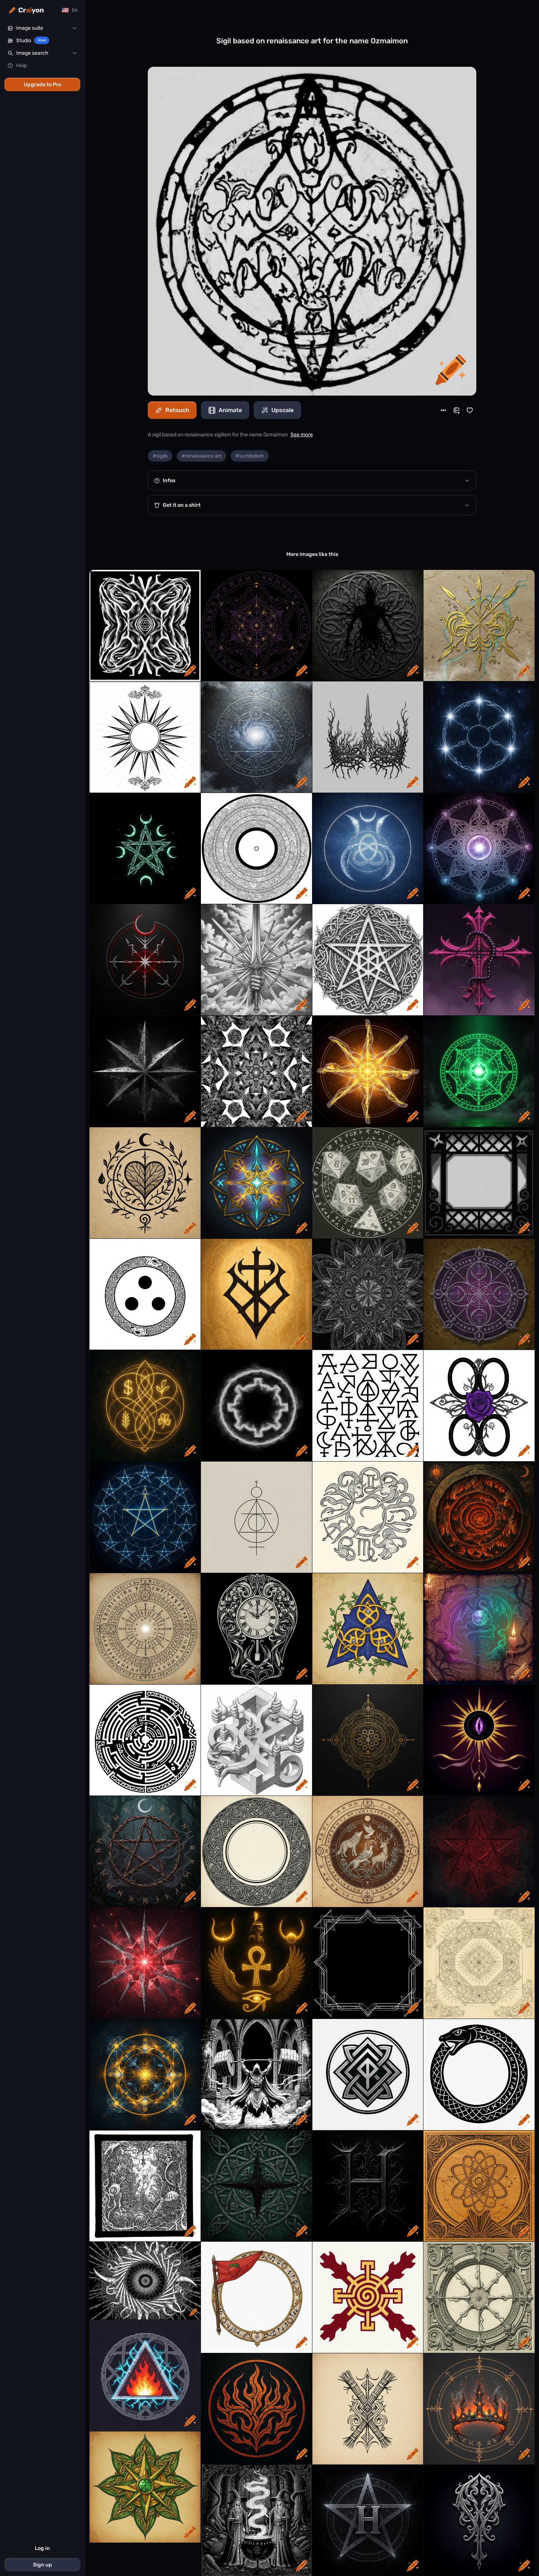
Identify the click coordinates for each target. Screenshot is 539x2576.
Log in (42, 2548)
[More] (443, 410)
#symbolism (250, 456)
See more (302, 435)
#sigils (160, 456)
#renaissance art (201, 456)
